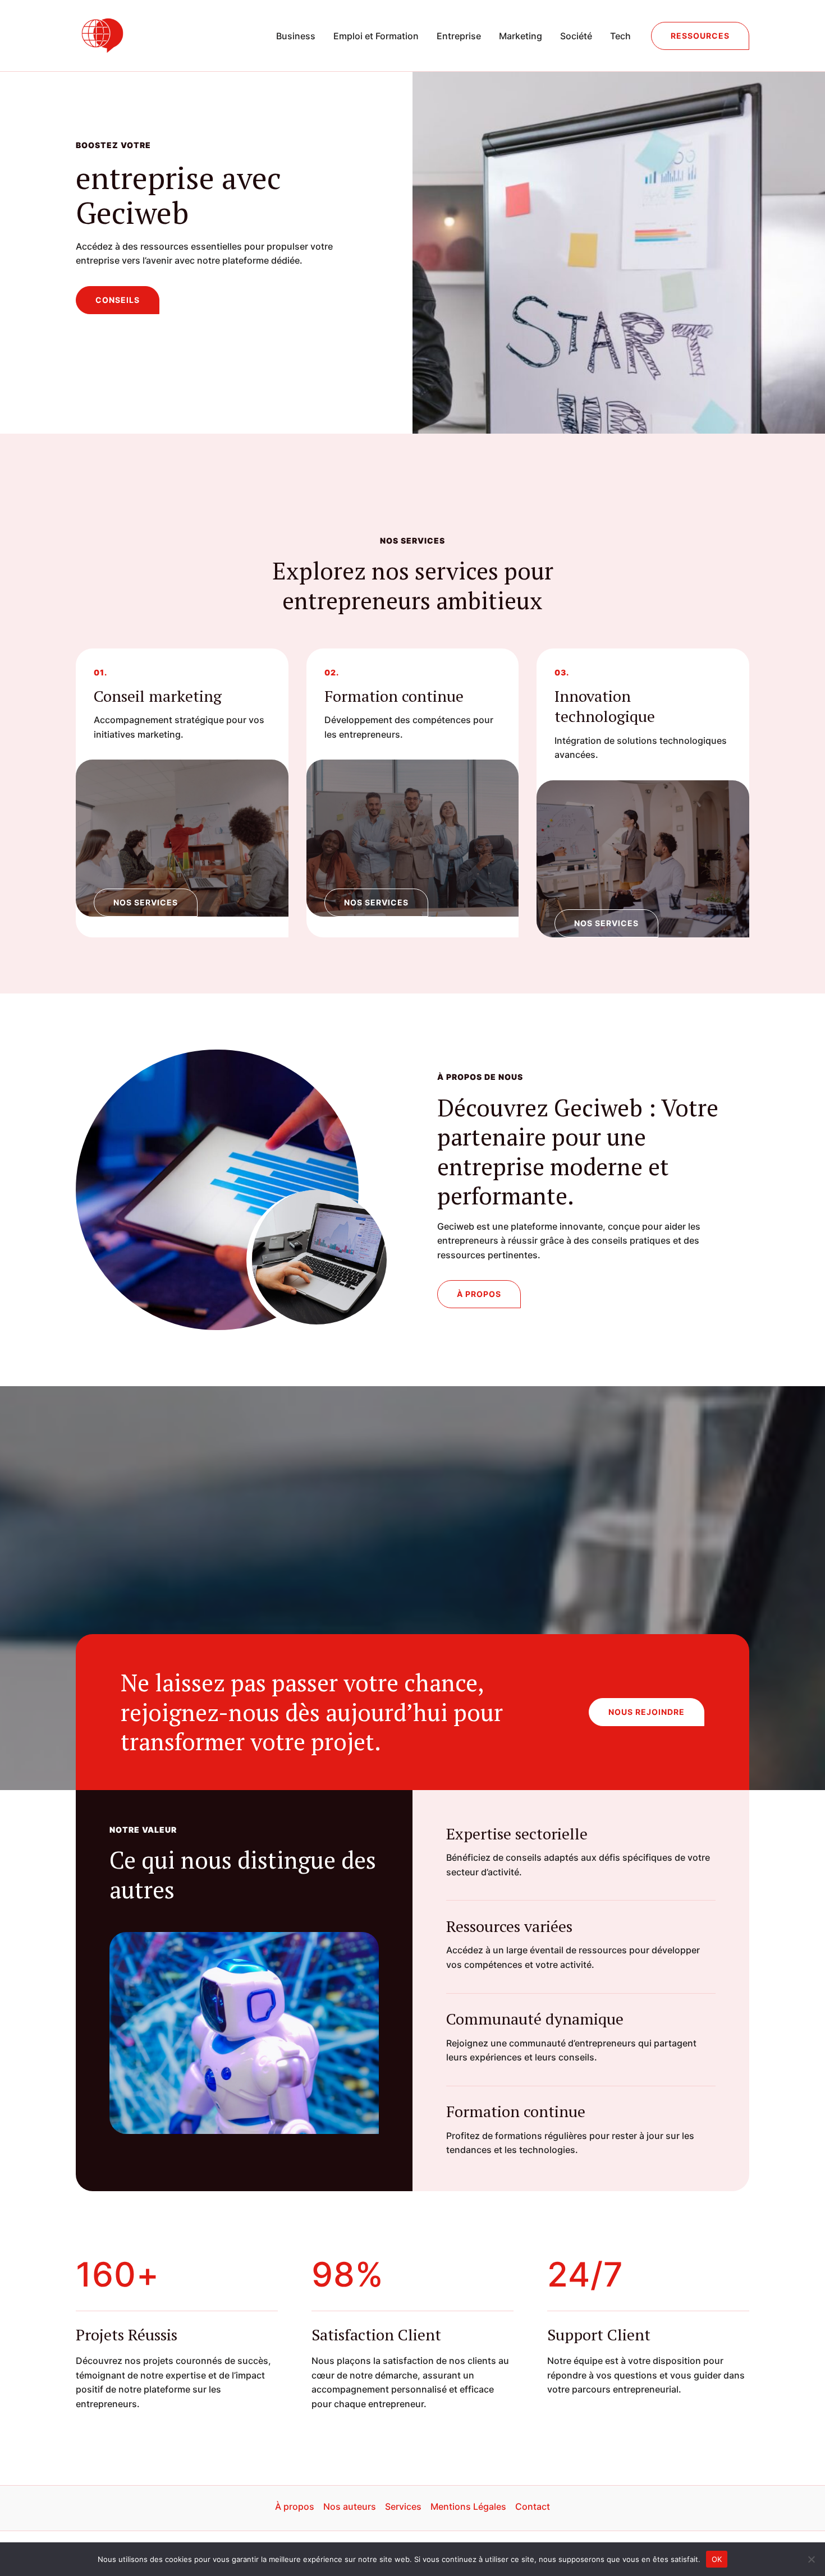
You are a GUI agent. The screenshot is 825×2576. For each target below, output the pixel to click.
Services (403, 2506)
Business (296, 36)
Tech (620, 36)
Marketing (521, 36)
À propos (295, 2506)
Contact (533, 2506)
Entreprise (459, 36)
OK (717, 2559)
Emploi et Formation (376, 36)
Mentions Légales (468, 2506)
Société (576, 36)
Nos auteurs (350, 2506)
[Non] (811, 2559)
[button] (700, 36)
